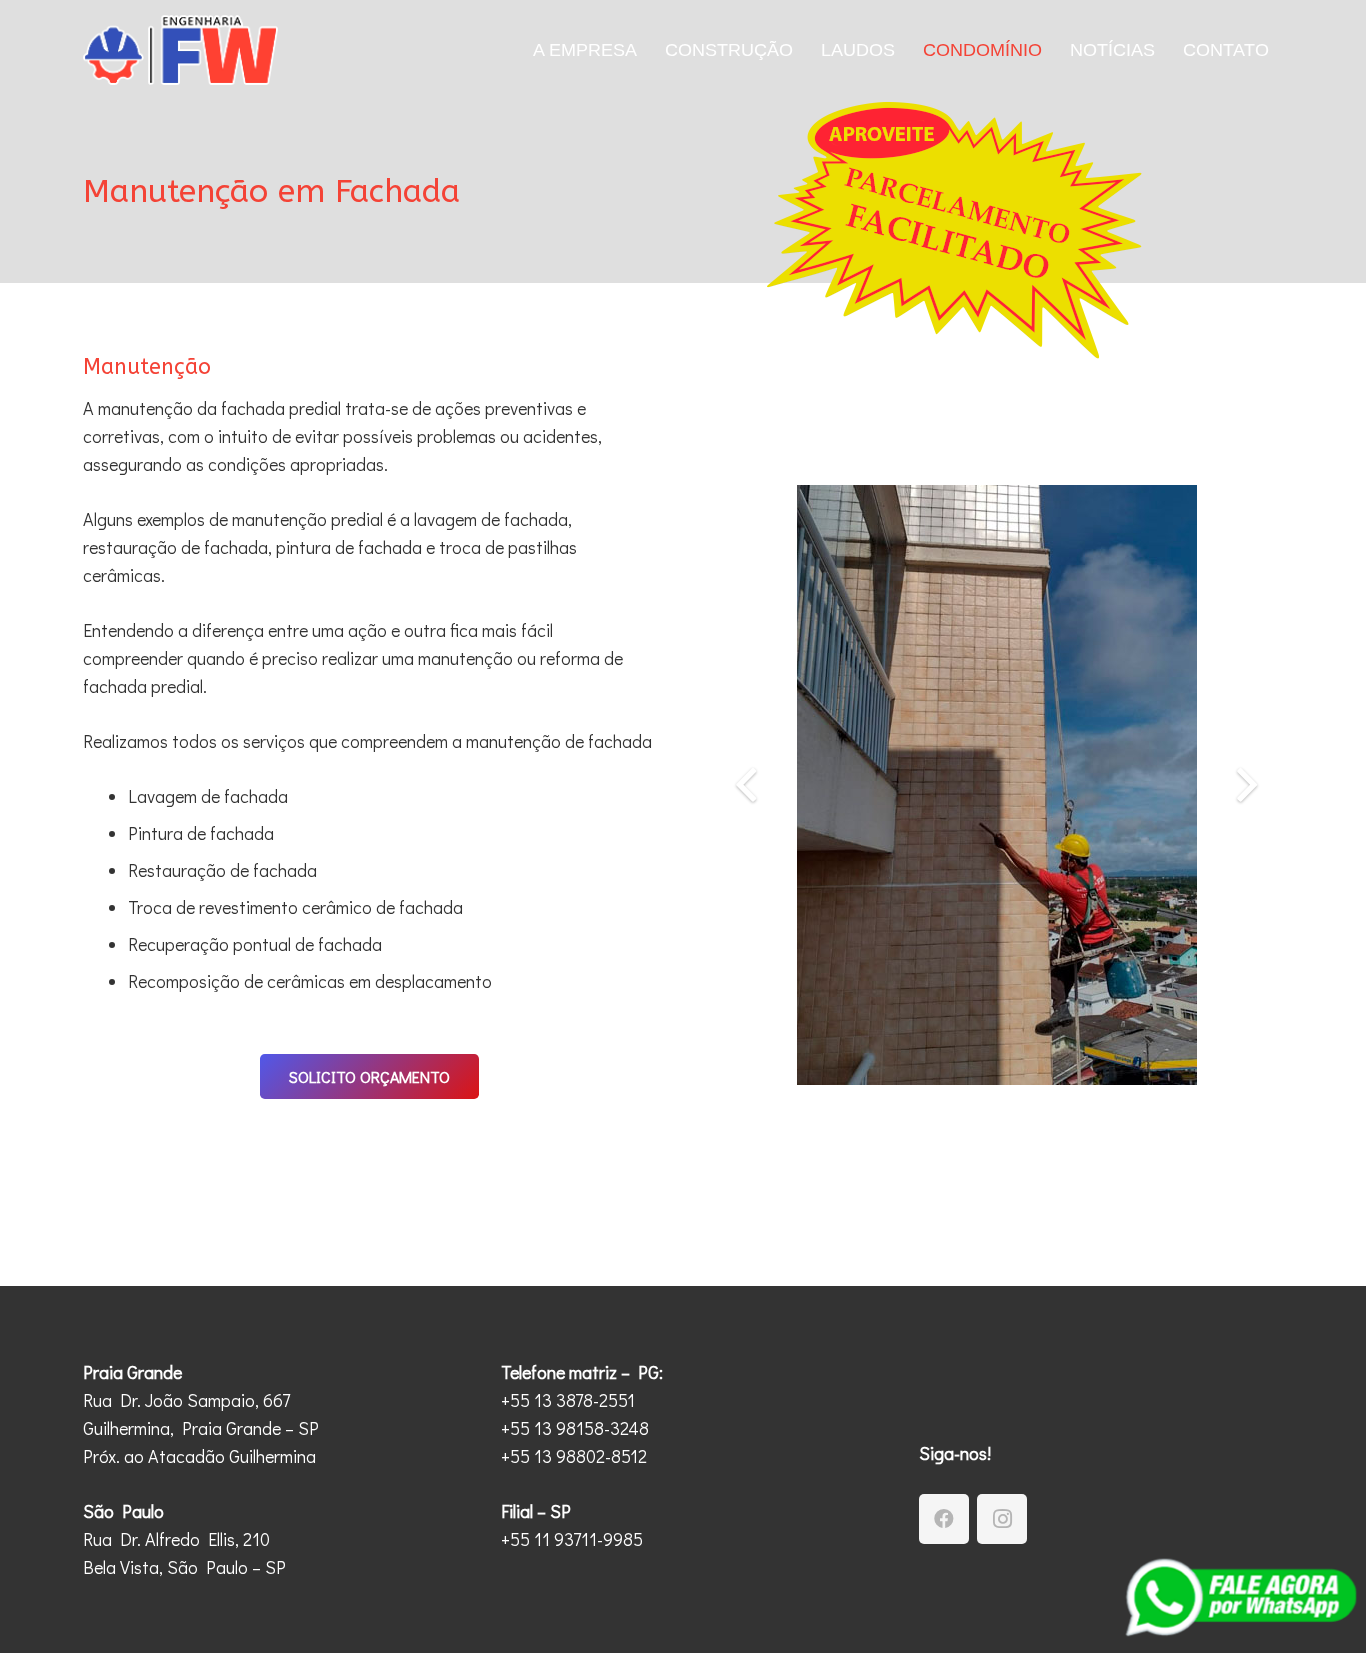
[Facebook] (944, 1519)
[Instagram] (1002, 1519)
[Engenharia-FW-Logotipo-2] (180, 50)
